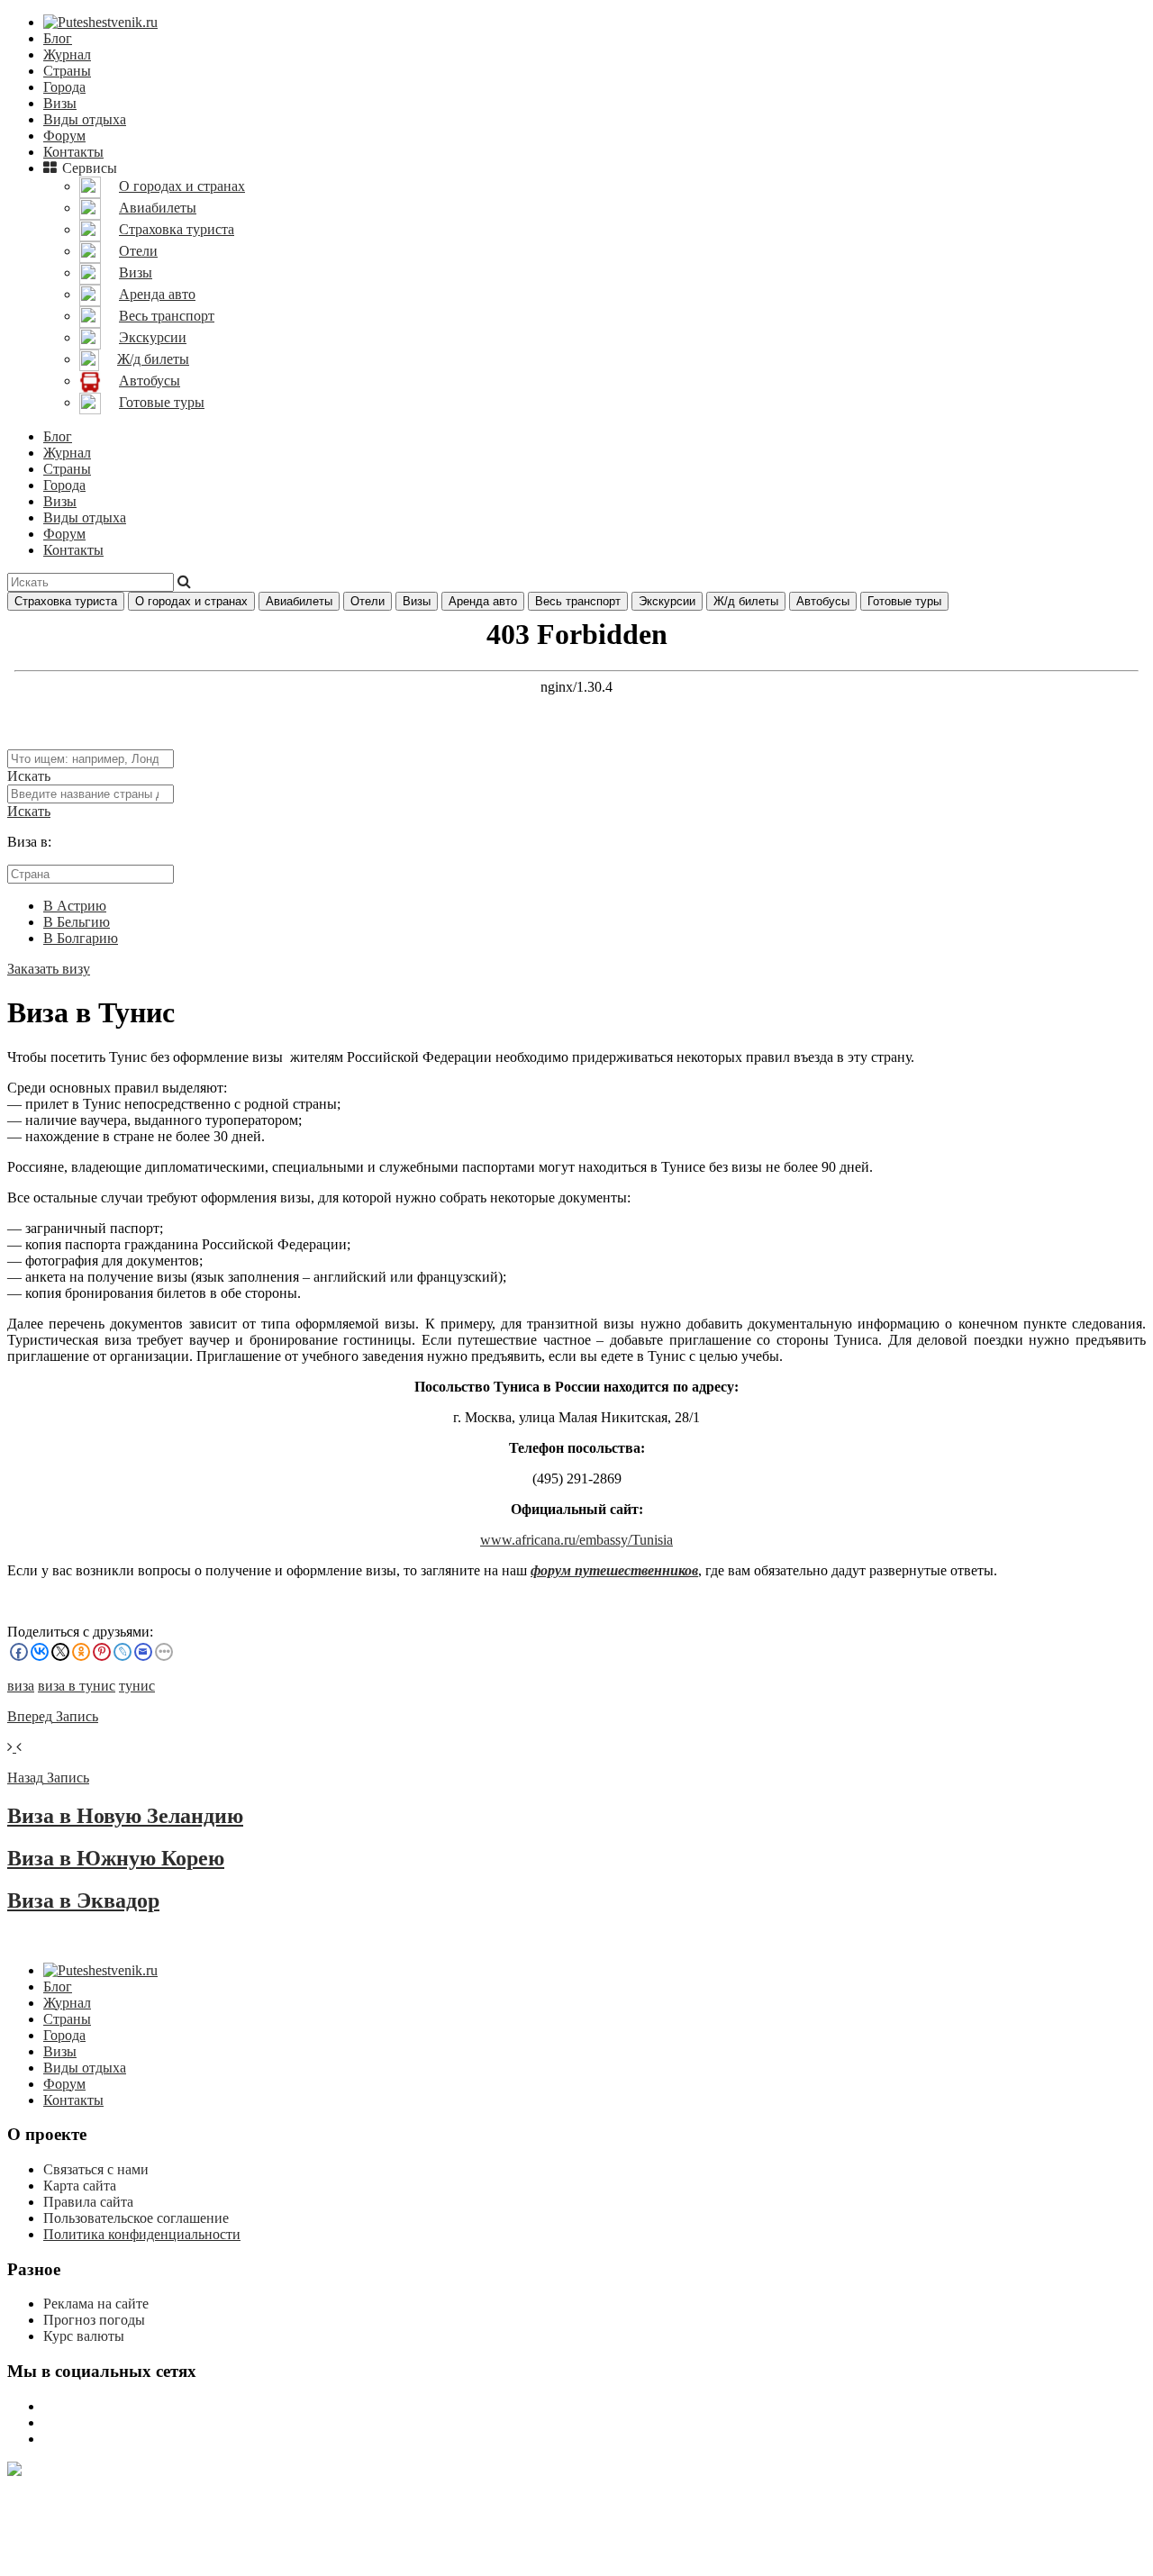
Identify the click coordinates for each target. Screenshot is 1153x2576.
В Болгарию (81, 938)
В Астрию (75, 906)
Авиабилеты (299, 601)
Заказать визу (49, 969)
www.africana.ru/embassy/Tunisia (576, 1540)
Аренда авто (483, 601)
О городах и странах (191, 601)
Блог (58, 38)
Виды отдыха (85, 119)
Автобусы (823, 601)
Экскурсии (667, 601)
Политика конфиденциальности (142, 2234)
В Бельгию (77, 922)
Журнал (67, 54)
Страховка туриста (66, 601)
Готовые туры (904, 601)
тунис (137, 1686)
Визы (60, 103)
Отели (368, 601)
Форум (64, 136)
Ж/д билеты (746, 601)
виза (21, 1686)
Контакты (73, 152)
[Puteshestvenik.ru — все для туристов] (100, 22)
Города (64, 87)
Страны (67, 71)
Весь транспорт (578, 601)
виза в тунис (77, 1686)
